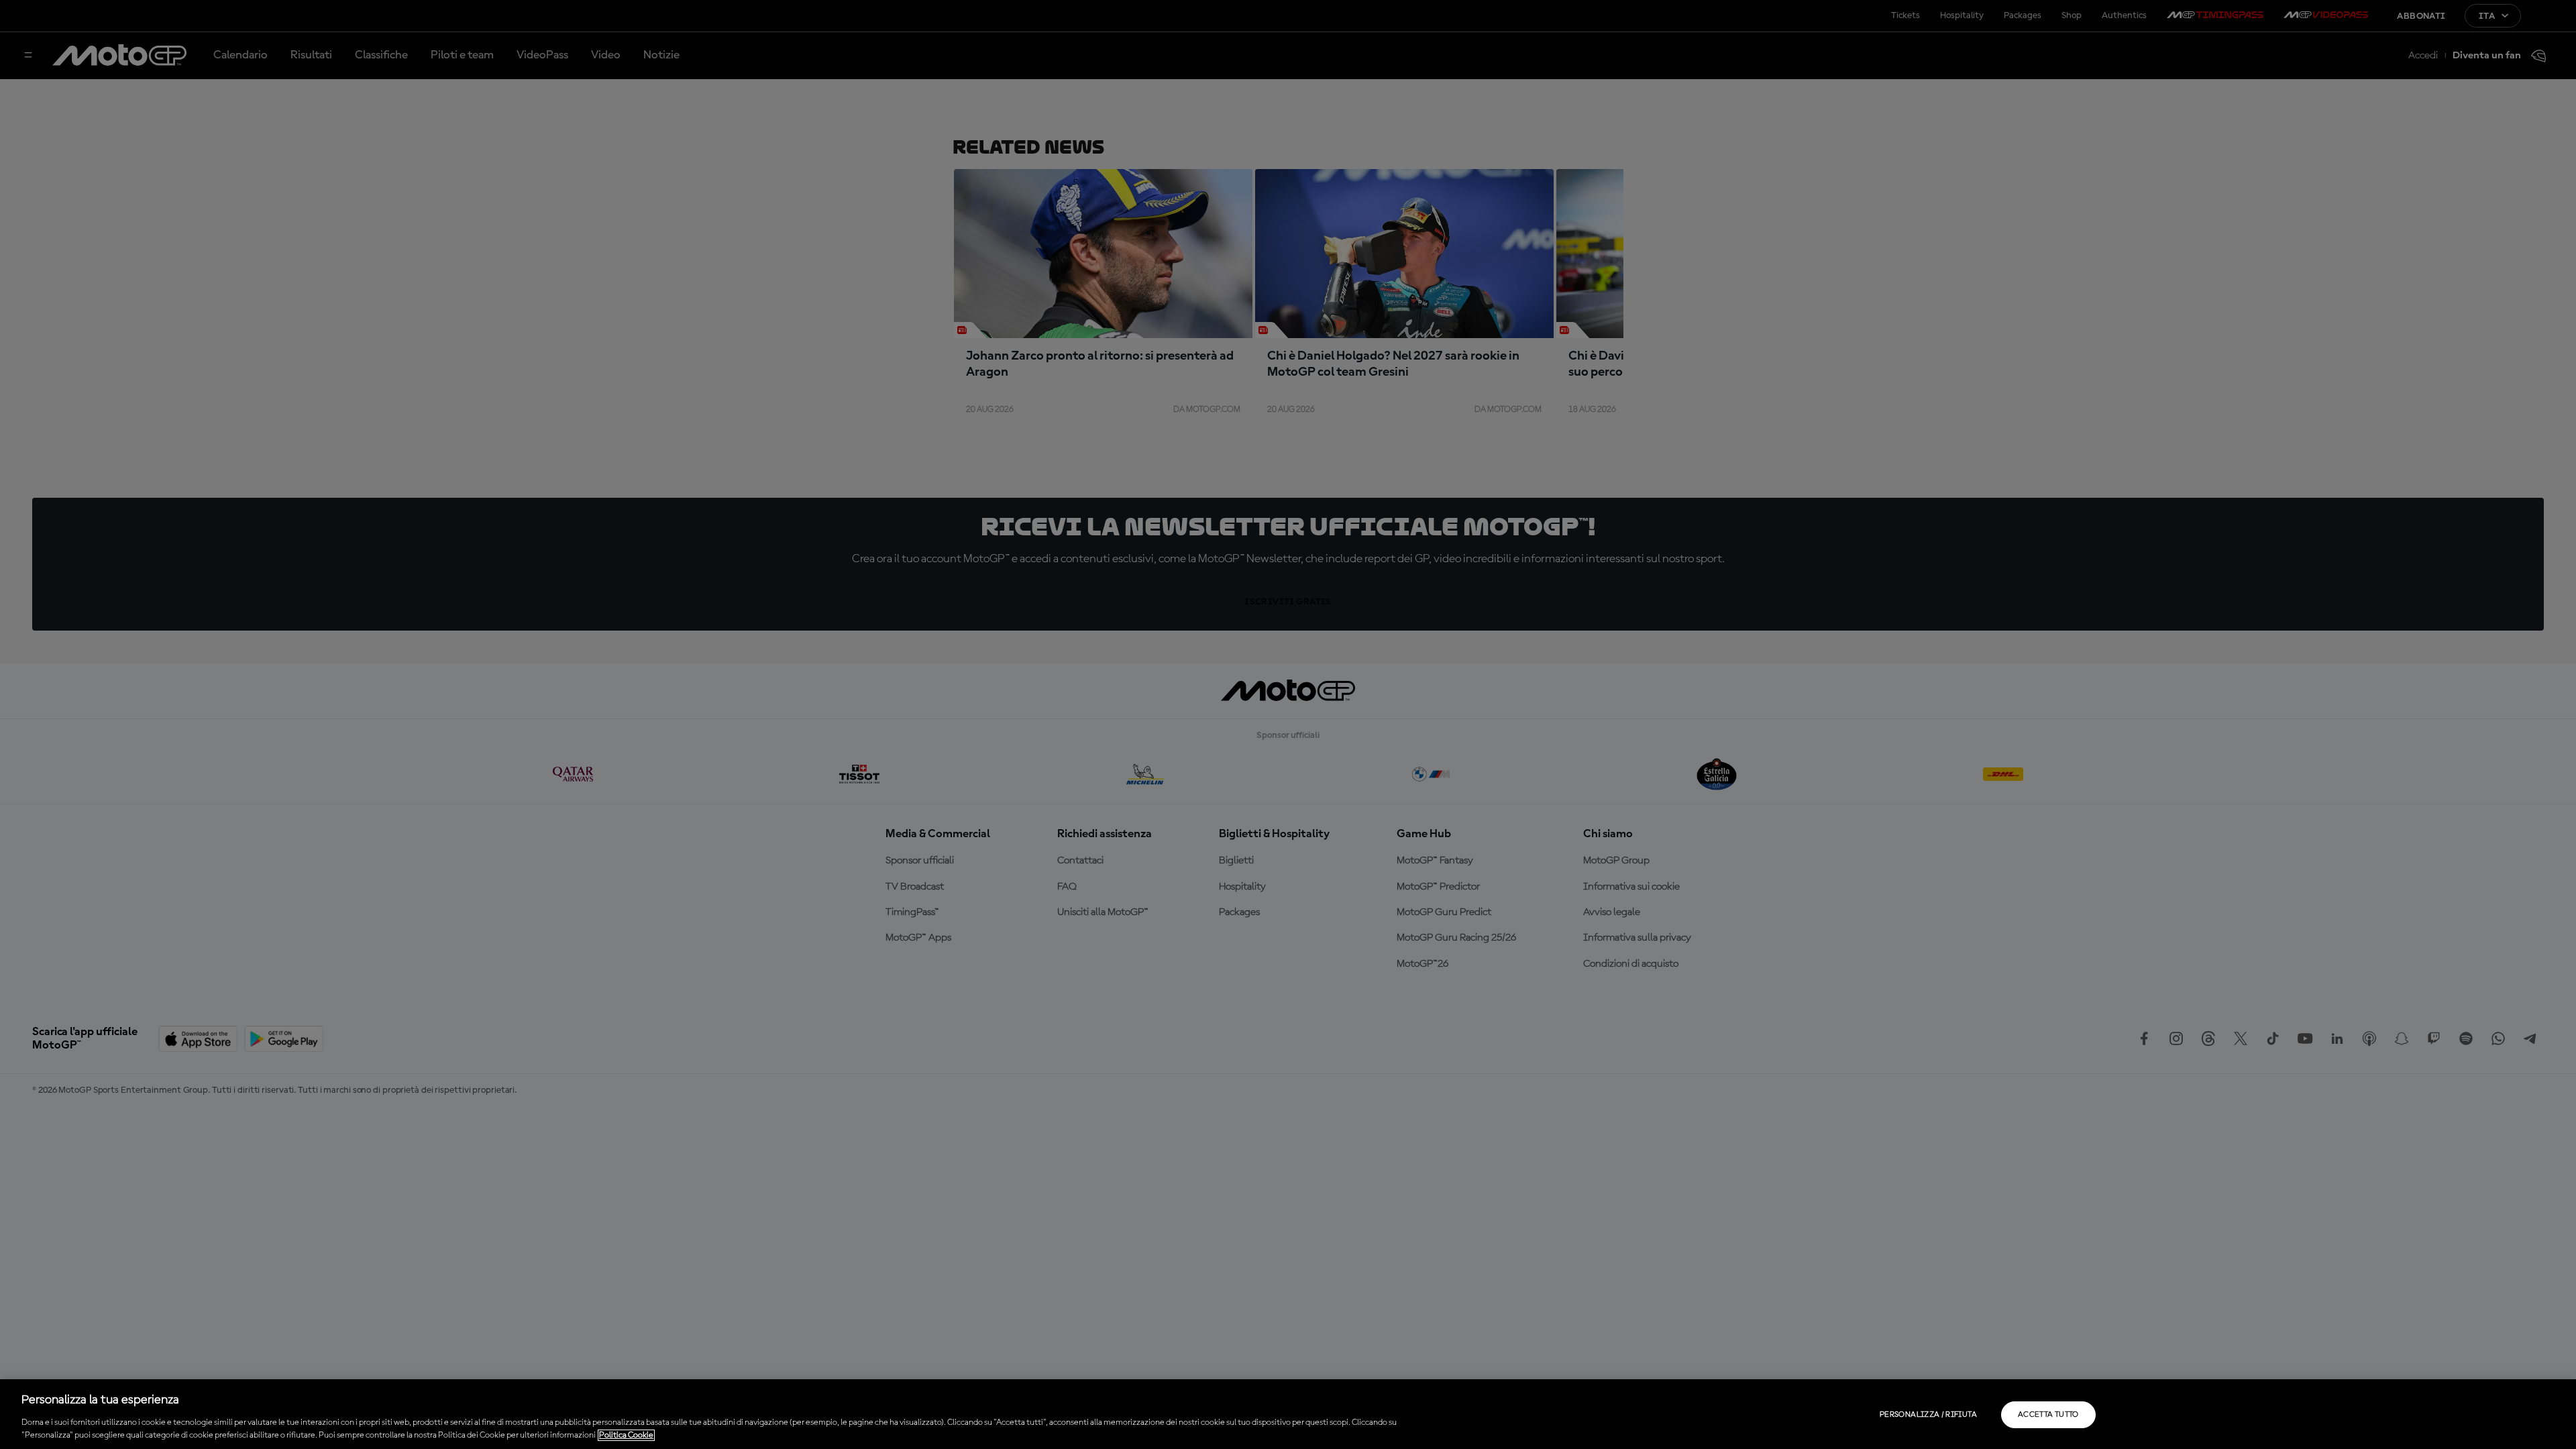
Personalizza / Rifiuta (1928, 1415)
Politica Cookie (626, 1435)
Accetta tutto (2048, 1415)
